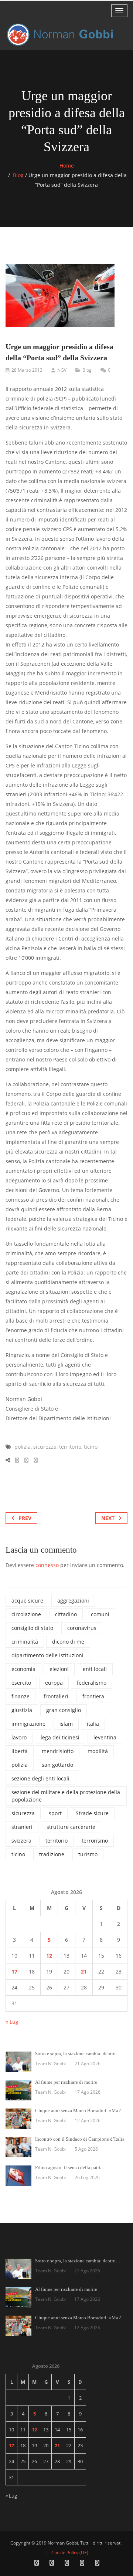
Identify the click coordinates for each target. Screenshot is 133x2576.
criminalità (25, 1642)
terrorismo (95, 1841)
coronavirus (82, 1628)
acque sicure (27, 1601)
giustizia (22, 1710)
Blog (18, 175)
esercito (21, 1683)
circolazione (26, 1614)
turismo (88, 1854)
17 (14, 1971)
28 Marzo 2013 (27, 370)
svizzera (21, 1841)
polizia (23, 1447)
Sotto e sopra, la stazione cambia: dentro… (78, 2054)
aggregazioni (73, 1601)
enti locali (95, 1669)
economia (23, 1669)
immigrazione (28, 1724)
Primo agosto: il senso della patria (69, 2168)
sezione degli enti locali (40, 1778)
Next (108, 1518)
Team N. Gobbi (50, 2064)
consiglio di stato (32, 1628)
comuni (100, 1614)
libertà (20, 1751)
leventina (105, 1737)
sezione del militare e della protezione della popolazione (66, 1796)
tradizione (52, 1854)
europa (54, 1683)
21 (84, 1971)
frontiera (93, 1696)
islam (66, 1724)
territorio (70, 1447)
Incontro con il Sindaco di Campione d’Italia (80, 2139)
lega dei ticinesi (60, 1737)
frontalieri (56, 1696)
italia (93, 1724)
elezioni (59, 1669)
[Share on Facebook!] (17, 1460)
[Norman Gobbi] (61, 35)
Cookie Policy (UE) (70, 2553)
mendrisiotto (58, 1751)
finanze (21, 1696)
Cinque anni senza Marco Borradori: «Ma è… (81, 2111)
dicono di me (68, 1642)
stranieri (22, 1827)
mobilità (98, 1751)
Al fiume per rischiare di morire (66, 2082)
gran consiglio (64, 1710)
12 (49, 1956)
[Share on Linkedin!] (36, 1460)
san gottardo (57, 1765)
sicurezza (45, 1447)
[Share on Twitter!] (26, 1460)
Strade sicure (92, 1813)
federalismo (92, 1683)
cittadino (66, 1614)
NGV (62, 370)
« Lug (12, 2022)
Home (67, 166)
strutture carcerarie (71, 1827)
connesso (47, 1565)
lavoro (19, 1737)
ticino (91, 1447)
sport (55, 1813)
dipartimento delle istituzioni (47, 1655)
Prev (25, 1518)
